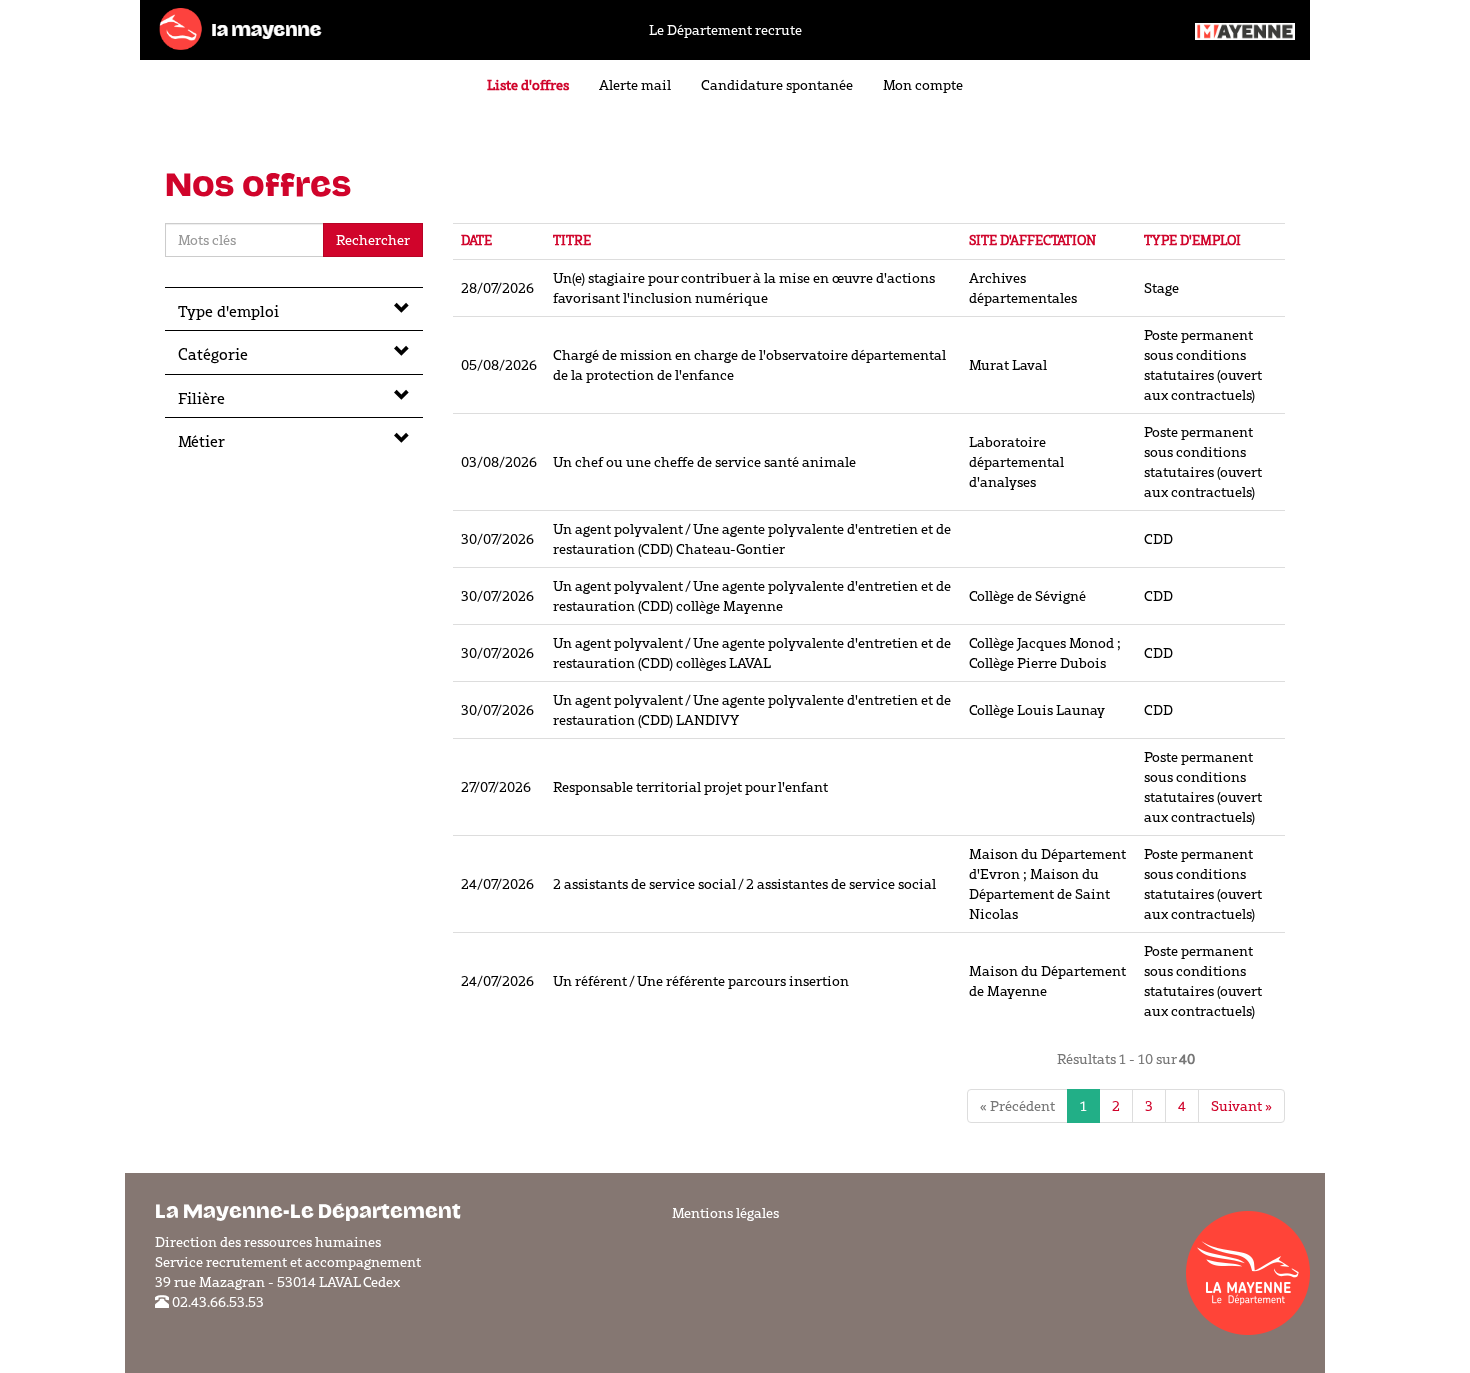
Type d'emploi (228, 311)
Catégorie (213, 354)
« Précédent (1017, 1106)
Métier (201, 441)
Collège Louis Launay (1037, 710)
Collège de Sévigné (1027, 596)
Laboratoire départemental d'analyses (1016, 462)
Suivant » (1241, 1106)
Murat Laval (1008, 365)
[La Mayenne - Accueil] (240, 28)
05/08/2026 (499, 365)
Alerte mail (635, 85)
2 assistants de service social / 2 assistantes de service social (744, 884)
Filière (201, 398)
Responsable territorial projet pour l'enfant (690, 787)
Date (476, 240)
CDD (1158, 539)
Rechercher (373, 240)
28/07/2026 (497, 288)
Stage (1161, 288)
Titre (572, 240)
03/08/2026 (499, 462)
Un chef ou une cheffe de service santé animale (704, 462)
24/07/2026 (497, 884)
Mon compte (923, 85)
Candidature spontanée (777, 85)
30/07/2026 (497, 539)
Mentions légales (725, 1213)
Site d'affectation (1032, 240)
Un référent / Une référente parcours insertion (701, 981)
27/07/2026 (496, 787)
